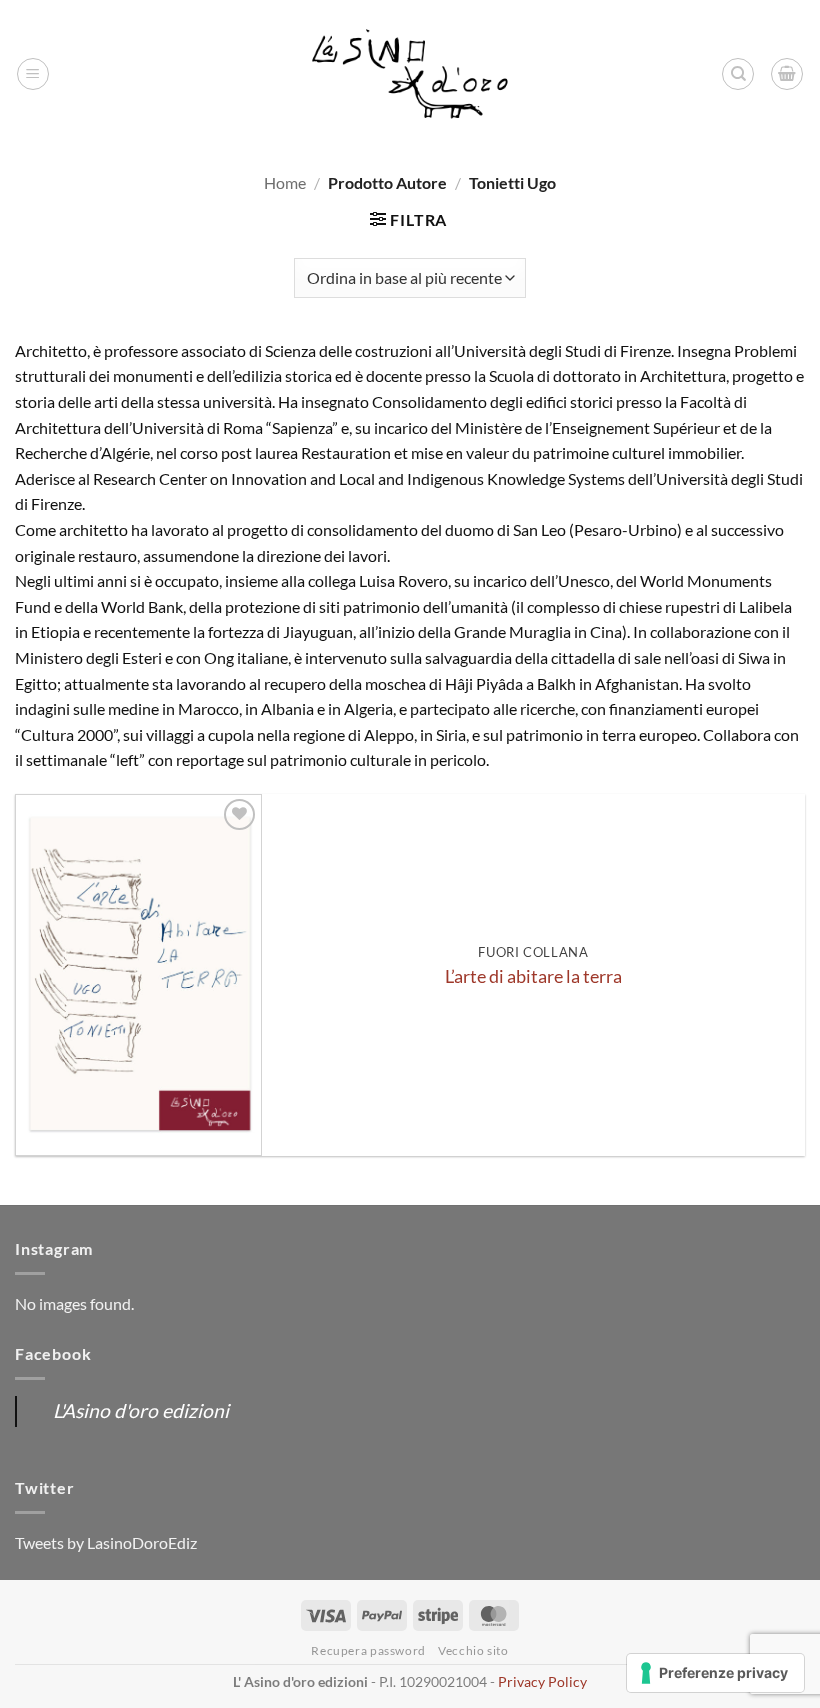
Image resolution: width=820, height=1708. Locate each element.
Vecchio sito (473, 1650)
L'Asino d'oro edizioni (141, 1410)
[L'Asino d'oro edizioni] (410, 74)
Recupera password (368, 1650)
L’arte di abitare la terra (533, 976)
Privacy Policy (542, 1681)
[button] (33, 74)
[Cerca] (738, 74)
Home (285, 182)
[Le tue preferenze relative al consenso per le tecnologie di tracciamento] (715, 1673)
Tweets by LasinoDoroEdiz (106, 1542)
